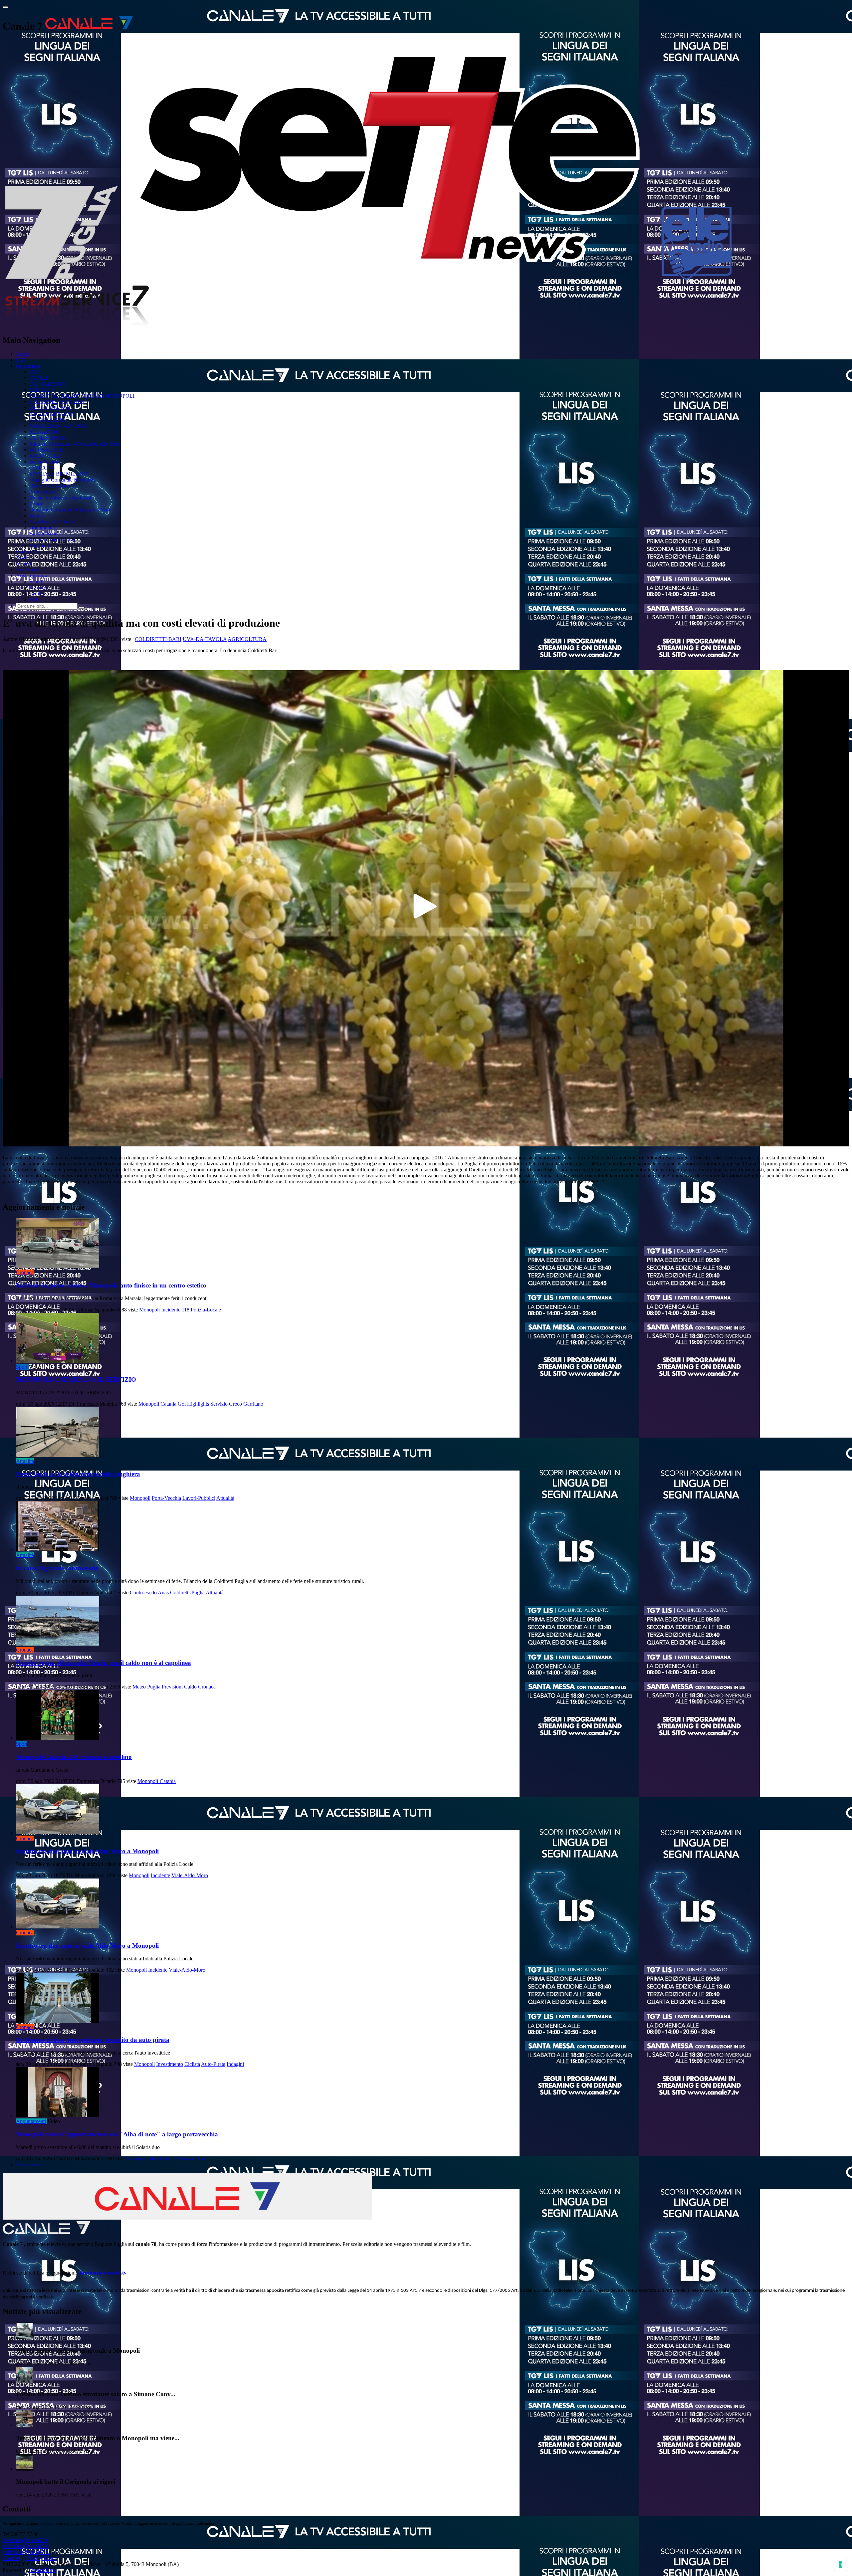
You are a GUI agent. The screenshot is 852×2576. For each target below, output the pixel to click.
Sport (22, 1367)
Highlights (198, 1404)
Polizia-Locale (206, 1310)
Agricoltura (247, 639)
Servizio (219, 1404)
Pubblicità (40, 546)
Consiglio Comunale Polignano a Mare (70, 510)
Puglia (154, 1687)
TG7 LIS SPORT (48, 438)
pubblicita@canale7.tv (26, 2552)
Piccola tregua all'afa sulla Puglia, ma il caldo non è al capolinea (104, 1663)
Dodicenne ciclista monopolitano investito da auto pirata (93, 2040)
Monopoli (149, 1310)
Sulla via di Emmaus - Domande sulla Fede (75, 444)
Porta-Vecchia (166, 1498)
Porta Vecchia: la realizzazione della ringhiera (78, 1474)
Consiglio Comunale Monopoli (62, 480)
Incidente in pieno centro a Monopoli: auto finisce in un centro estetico (111, 1285)
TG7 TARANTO (48, 384)
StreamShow (43, 2570)
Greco (235, 1404)
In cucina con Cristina (52, 540)
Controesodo (143, 1592)
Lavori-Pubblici (199, 1498)
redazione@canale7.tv (26, 2546)
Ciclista (192, 2064)
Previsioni (172, 1687)
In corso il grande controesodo (57, 1568)
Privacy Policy (42, 2558)
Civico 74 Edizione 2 (52, 486)
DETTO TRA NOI (50, 408)
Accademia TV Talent (53, 522)
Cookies (11, 2558)
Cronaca (25, 1272)
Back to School (45, 534)
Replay (37, 516)
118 (186, 1310)
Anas (163, 1592)
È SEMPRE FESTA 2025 (57, 402)
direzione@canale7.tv (102, 2273)
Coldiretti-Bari (158, 639)
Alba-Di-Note (162, 2159)
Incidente (171, 1310)
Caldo (190, 1687)
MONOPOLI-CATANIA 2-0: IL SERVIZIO (76, 1380)
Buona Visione (45, 462)
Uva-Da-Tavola (205, 639)
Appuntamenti (31, 2121)
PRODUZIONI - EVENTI (58, 426)
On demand (28, 366)
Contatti (24, 564)
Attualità (25, 1461)
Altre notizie (29, 2165)
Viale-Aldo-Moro (190, 1875)
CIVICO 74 (42, 468)
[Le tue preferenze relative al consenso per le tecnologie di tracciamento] (840, 2564)
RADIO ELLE (45, 456)
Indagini (235, 2064)
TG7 (21, 360)
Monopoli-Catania (157, 1781)
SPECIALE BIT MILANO (58, 474)
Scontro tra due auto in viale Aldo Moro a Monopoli (87, 1851)
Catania (168, 1404)
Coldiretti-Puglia (187, 1592)
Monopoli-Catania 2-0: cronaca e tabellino (74, 1757)
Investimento (170, 2064)
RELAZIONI (44, 432)
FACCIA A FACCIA (52, 414)
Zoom (36, 504)
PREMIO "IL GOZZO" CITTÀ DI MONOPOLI (82, 396)
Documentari (43, 528)
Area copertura (32, 576)
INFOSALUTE (46, 450)
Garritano (253, 1404)
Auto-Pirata (213, 2064)
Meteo (139, 1687)
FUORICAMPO (47, 420)
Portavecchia (192, 2159)
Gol (182, 1404)
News (22, 558)
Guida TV (27, 552)
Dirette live (28, 570)
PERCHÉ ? (42, 390)
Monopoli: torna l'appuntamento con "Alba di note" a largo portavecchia (117, 2134)
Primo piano (42, 492)
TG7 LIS (39, 378)
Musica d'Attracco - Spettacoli (61, 498)
